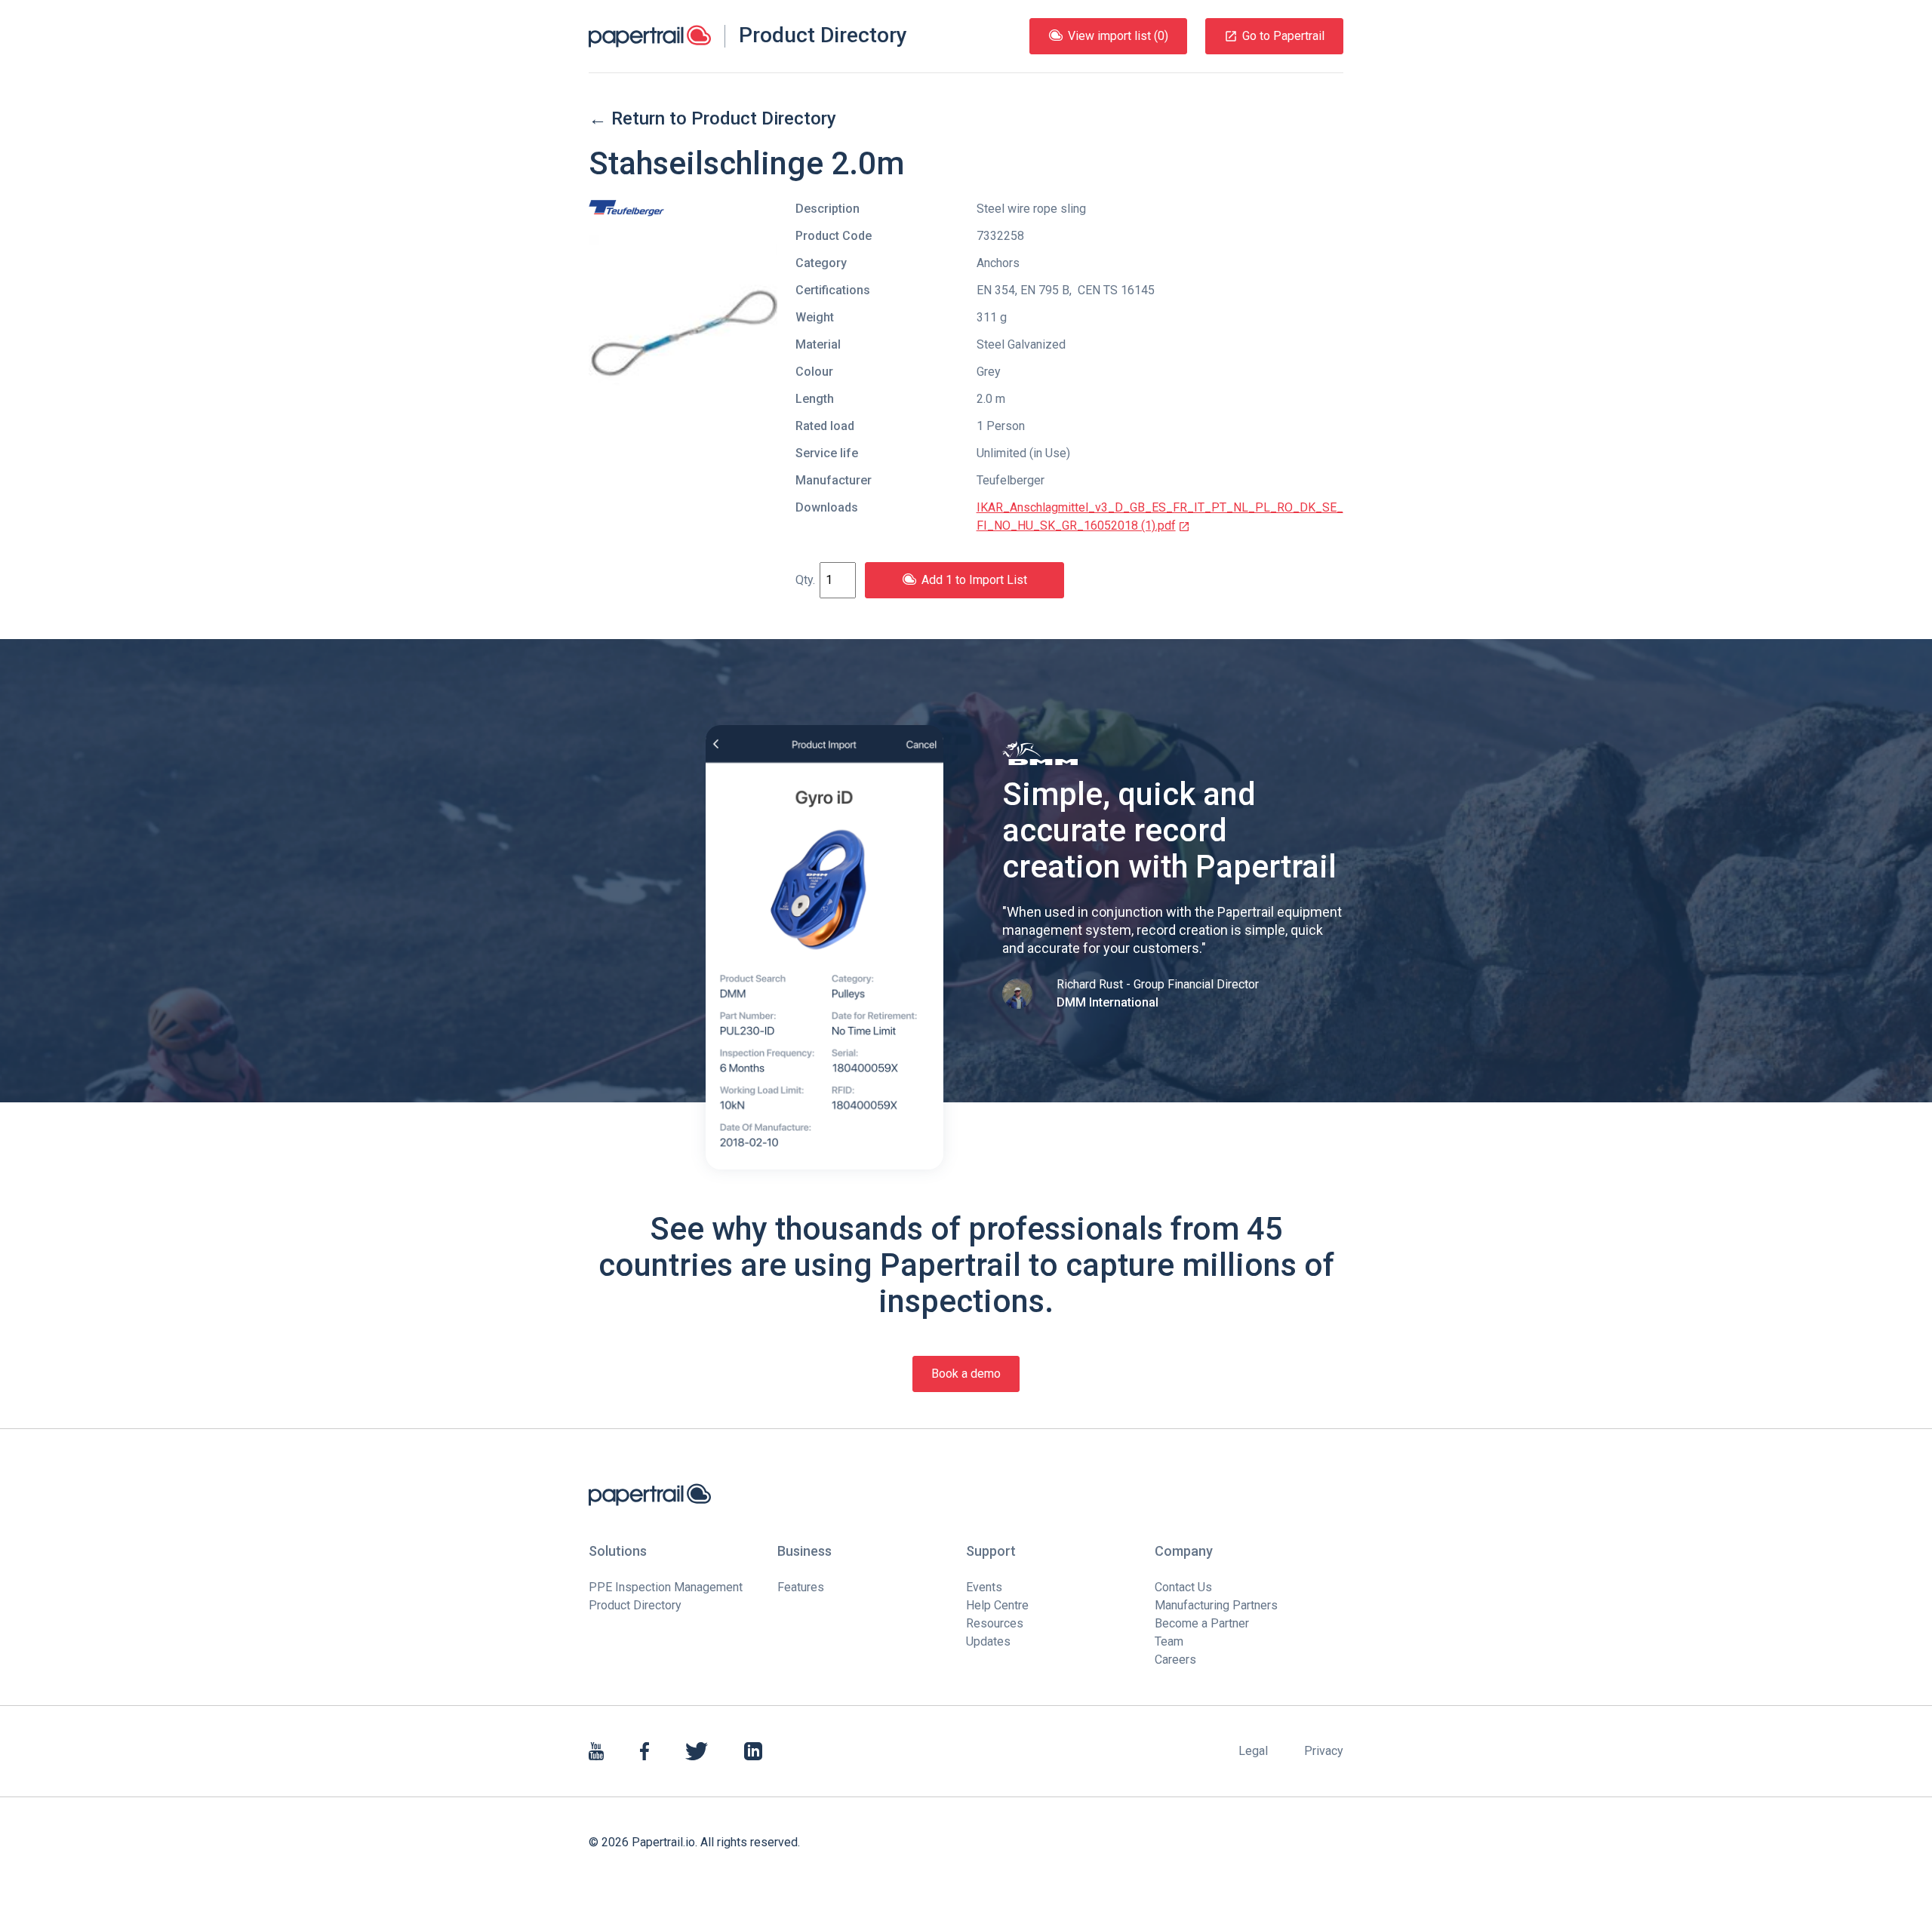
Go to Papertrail (1283, 36)
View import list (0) (1118, 36)
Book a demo (966, 1374)
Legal (1253, 1751)
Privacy (1324, 1751)
